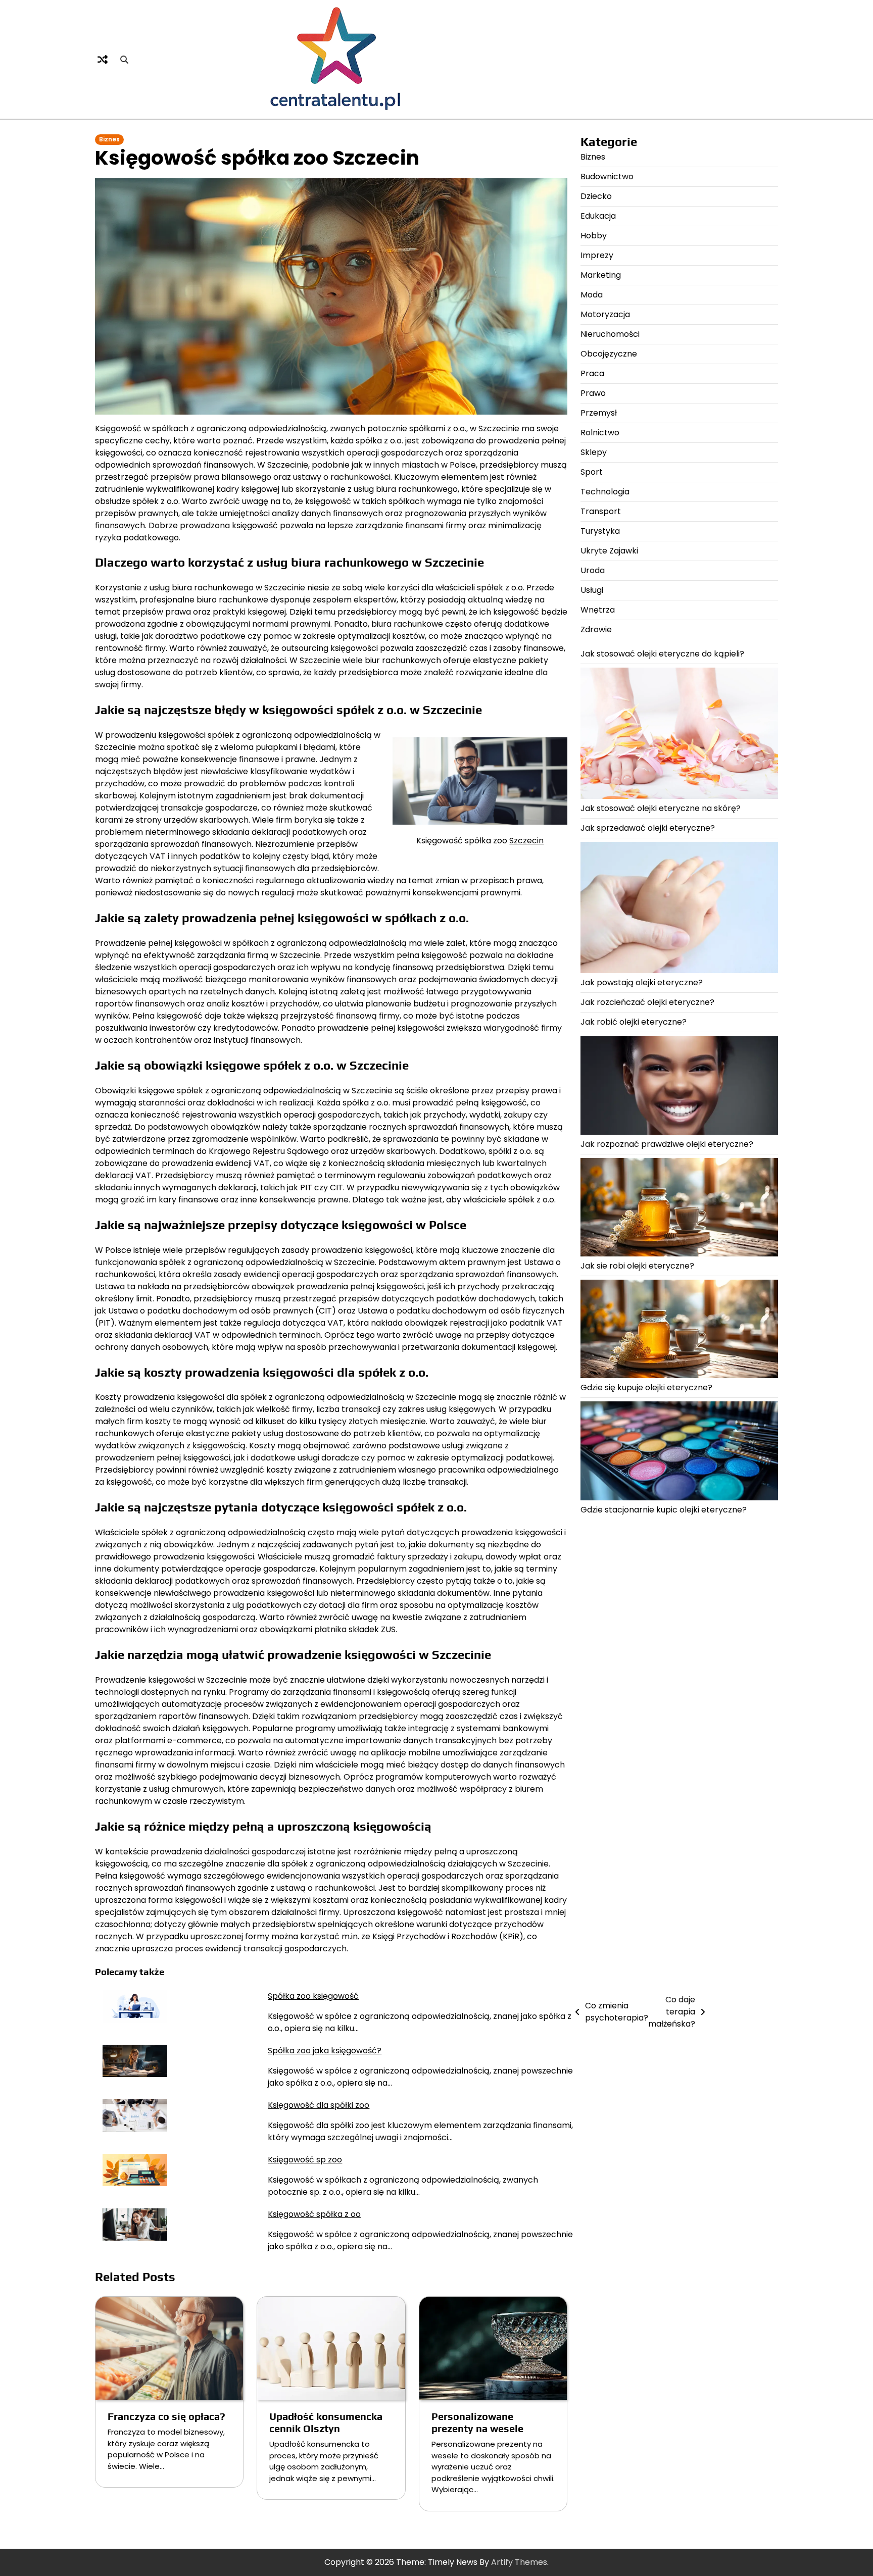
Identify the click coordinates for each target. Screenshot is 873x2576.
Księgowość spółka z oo (314, 2214)
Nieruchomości (610, 334)
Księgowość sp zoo (305, 2160)
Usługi (592, 590)
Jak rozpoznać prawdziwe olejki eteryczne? (667, 1144)
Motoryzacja (605, 314)
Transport (601, 511)
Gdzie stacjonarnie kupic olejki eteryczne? (664, 1510)
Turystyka (600, 531)
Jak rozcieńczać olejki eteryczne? (647, 1003)
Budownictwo (607, 176)
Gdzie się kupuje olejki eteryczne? (646, 1388)
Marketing (601, 275)
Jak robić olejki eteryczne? (634, 1022)
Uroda (593, 570)
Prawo (593, 393)
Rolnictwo (600, 433)
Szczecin (526, 841)
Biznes (109, 139)
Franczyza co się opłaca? (166, 2416)
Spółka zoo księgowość (313, 1996)
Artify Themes (519, 2562)
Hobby (594, 236)
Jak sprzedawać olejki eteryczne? (648, 828)
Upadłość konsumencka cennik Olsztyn (326, 2422)
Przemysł (599, 413)
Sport (592, 472)
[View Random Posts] (103, 60)
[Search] (124, 60)
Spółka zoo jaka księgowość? (325, 2051)
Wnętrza (598, 610)
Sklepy (594, 452)
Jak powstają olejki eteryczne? (642, 983)
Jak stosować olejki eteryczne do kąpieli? (662, 654)
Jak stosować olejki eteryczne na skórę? (661, 808)
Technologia (605, 492)
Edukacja (598, 216)
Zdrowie (596, 629)
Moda (592, 295)
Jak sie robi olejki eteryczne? (637, 1266)
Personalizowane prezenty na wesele (477, 2422)
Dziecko (596, 196)
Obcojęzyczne (609, 354)
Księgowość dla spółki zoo (319, 2105)
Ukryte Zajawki (609, 551)
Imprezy (597, 255)
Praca (592, 373)
